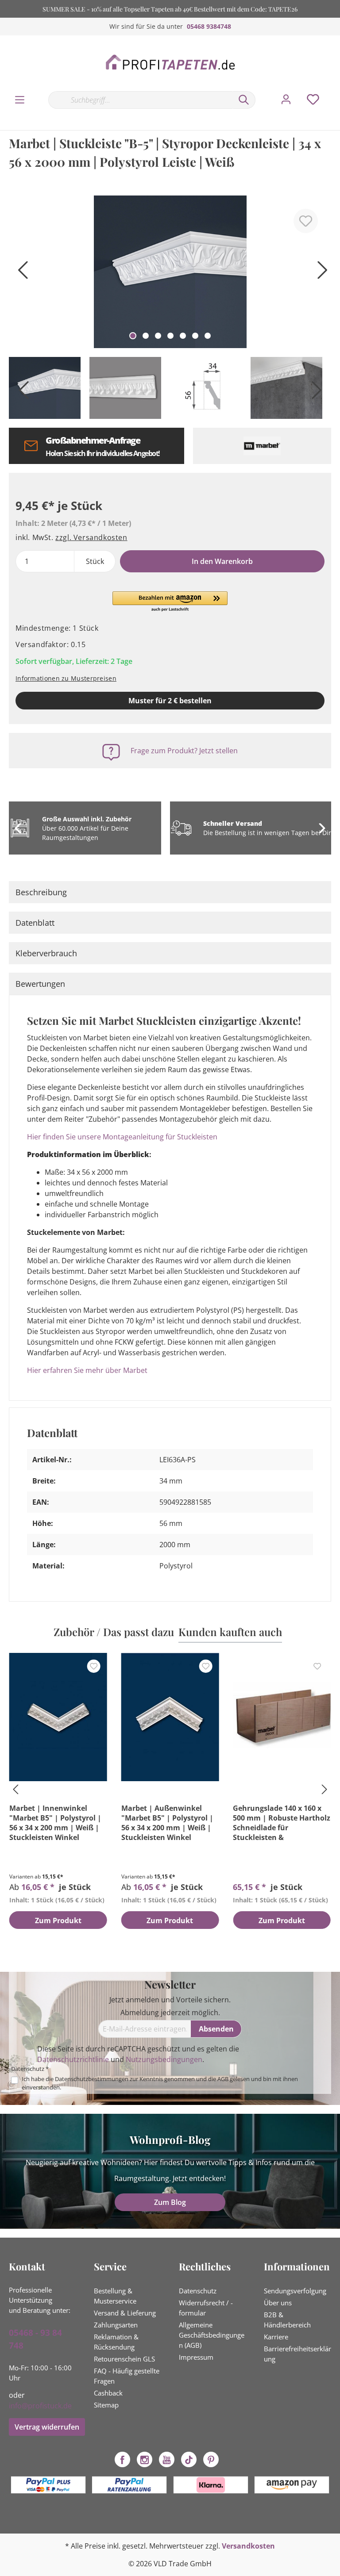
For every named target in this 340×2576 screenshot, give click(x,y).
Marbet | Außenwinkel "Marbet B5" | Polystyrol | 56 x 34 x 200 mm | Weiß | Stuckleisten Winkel (167, 1823)
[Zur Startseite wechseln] (170, 63)
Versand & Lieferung (125, 2313)
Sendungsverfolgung (295, 2291)
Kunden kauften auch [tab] (230, 1632)
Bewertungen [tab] (40, 984)
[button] (170, 602)
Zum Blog (170, 2202)
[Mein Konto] (286, 100)
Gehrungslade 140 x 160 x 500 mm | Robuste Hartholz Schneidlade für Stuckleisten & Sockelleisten (282, 1823)
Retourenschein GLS (124, 2359)
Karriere (276, 2337)
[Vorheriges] (20, 273)
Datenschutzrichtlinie (73, 2059)
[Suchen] (244, 100)
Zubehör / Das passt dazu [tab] (114, 1632)
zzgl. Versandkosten (91, 537)
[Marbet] (262, 446)
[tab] (170, 892)
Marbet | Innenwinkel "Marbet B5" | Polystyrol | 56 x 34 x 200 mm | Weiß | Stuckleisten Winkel (55, 1823)
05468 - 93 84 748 (35, 2339)
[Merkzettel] (313, 100)
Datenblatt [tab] (35, 923)
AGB (223, 2079)
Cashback (108, 2393)
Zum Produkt (58, 1920)
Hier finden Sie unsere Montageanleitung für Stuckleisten (122, 1137)
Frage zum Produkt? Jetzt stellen (184, 751)
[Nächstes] (320, 273)
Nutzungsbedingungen (164, 2059)
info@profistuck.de (40, 2406)
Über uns (278, 2303)
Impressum (196, 2357)
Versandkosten (248, 2546)
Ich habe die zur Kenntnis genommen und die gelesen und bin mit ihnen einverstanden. (160, 2083)
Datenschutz (198, 2291)
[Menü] (20, 100)
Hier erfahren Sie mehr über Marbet (87, 1370)
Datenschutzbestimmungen (92, 2079)
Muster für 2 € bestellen (170, 701)
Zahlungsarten (116, 2325)
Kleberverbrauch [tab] (46, 953)
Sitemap (106, 2405)
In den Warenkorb (222, 561)
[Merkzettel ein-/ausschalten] (306, 221)
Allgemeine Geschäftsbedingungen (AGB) (212, 2335)
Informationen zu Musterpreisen (66, 678)
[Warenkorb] (335, 91)
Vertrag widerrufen (47, 2427)
